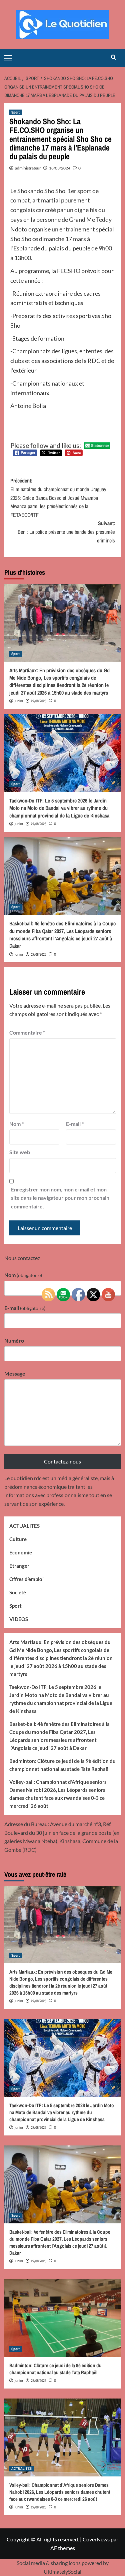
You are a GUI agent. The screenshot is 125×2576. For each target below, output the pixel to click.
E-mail (75, 1124)
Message (15, 1373)
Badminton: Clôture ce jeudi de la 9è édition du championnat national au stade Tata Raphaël (62, 1765)
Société (18, 1592)
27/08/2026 (39, 701)
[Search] (113, 57)
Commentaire (27, 1032)
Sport (15, 112)
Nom (16, 1124)
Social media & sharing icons (49, 2563)
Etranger (19, 1566)
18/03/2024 (60, 168)
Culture (18, 1539)
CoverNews (96, 2539)
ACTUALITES (24, 1526)
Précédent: (58, 497)
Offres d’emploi (26, 1579)
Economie (21, 1552)
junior (19, 701)
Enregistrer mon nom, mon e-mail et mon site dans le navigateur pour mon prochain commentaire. (60, 1198)
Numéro (14, 1340)
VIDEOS (19, 1619)
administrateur (28, 168)
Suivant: (66, 532)
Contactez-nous (62, 1461)
